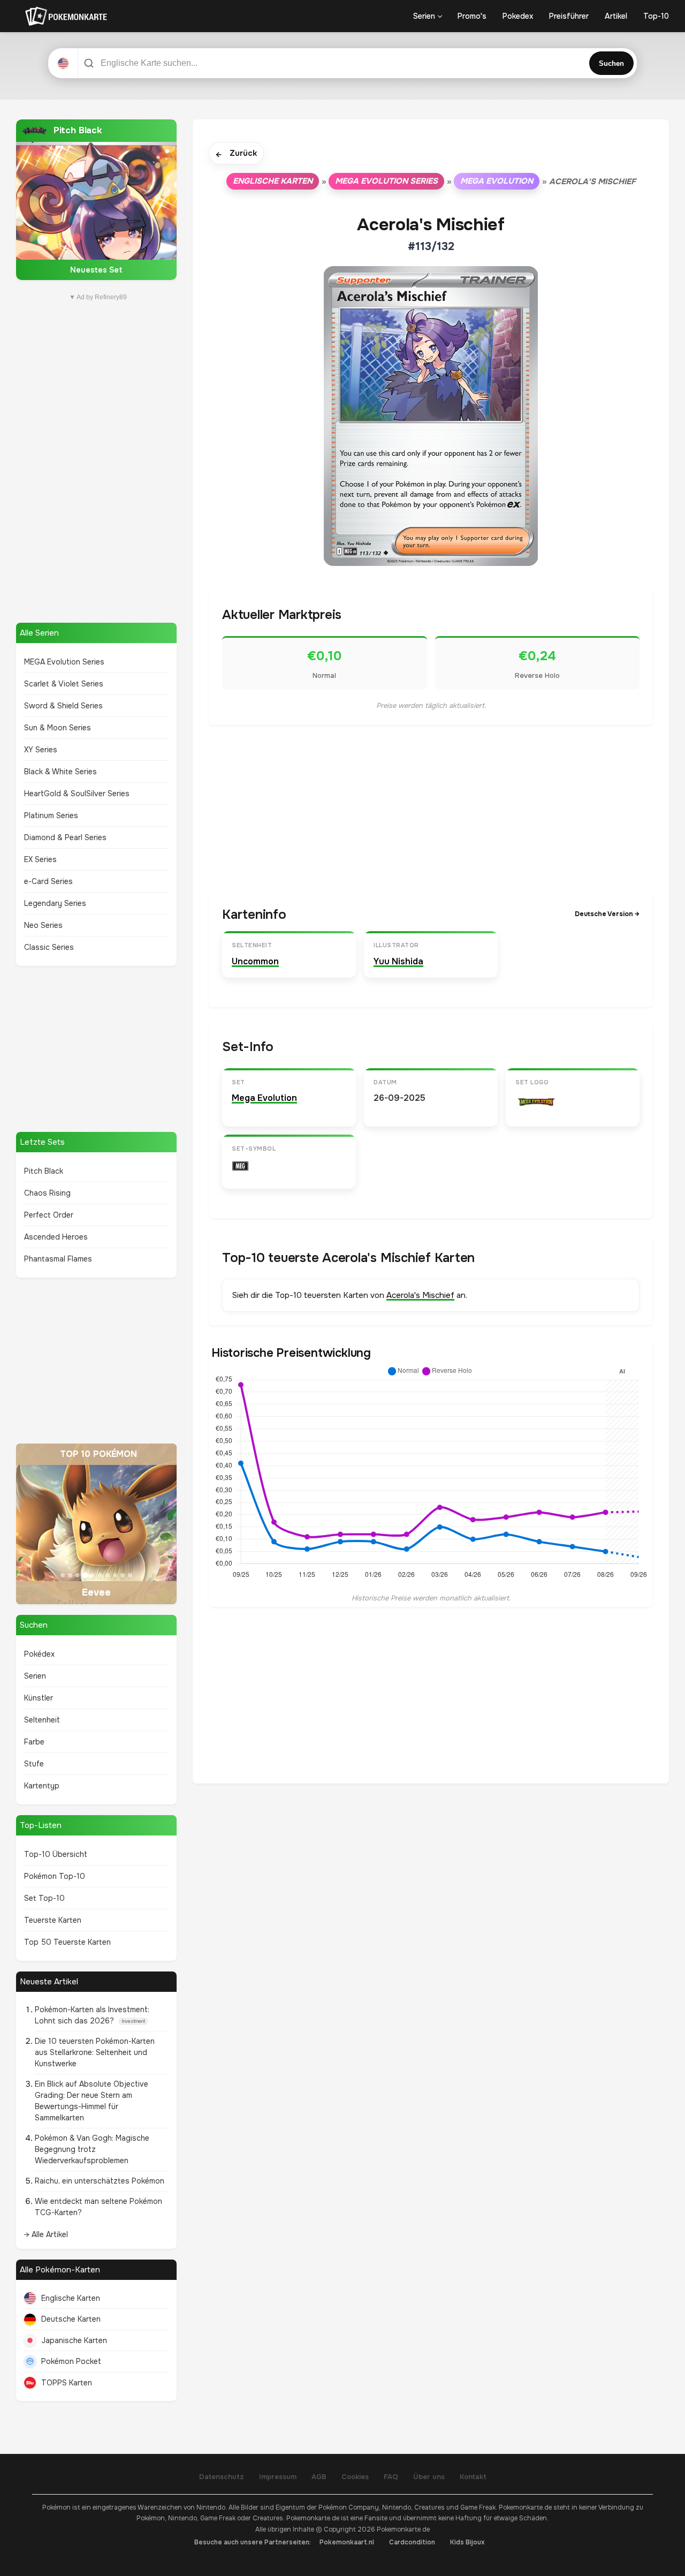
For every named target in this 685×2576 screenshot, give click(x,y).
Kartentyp (42, 1786)
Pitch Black (44, 1171)
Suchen (611, 63)
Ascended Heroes (56, 1237)
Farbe (34, 1742)
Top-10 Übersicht (56, 1854)
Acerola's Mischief (420, 1295)
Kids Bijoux (467, 2542)
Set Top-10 (44, 1898)
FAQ (391, 2477)
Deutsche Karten (71, 2319)
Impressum (278, 2477)
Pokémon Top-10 (55, 1876)
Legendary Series (55, 903)
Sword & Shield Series (63, 706)
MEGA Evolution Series (64, 662)
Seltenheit (42, 1720)
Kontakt (473, 2477)
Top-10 (656, 16)
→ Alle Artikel (46, 2234)
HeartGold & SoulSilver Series (77, 794)
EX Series (40, 859)
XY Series (41, 750)
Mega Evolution (497, 181)
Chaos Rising (47, 1193)
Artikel (616, 16)
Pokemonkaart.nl (347, 2542)
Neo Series (43, 925)
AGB (319, 2477)
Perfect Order (49, 1215)
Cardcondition (412, 2542)
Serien (424, 16)
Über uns (429, 2477)
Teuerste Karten (53, 1920)
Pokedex (518, 16)
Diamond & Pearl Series (65, 837)
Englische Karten (71, 2298)
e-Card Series (48, 881)
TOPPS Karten (67, 2383)
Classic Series (49, 947)
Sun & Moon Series (58, 728)
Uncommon (255, 961)
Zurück (236, 154)
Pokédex (39, 1654)
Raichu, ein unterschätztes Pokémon (100, 2181)
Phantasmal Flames (58, 1259)
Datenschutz (222, 2477)
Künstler (39, 1698)
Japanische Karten (74, 2340)
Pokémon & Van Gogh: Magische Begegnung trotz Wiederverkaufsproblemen (92, 2149)
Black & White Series (60, 772)
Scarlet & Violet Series (64, 684)
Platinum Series (51, 815)
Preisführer (569, 16)
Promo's (472, 16)
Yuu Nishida (398, 961)
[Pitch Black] (96, 200)
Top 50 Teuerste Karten (67, 1942)
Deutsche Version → (607, 914)
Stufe (34, 1764)
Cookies (355, 2477)
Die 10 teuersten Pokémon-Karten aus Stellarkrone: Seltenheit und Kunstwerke (95, 2052)
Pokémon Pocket (71, 2361)
